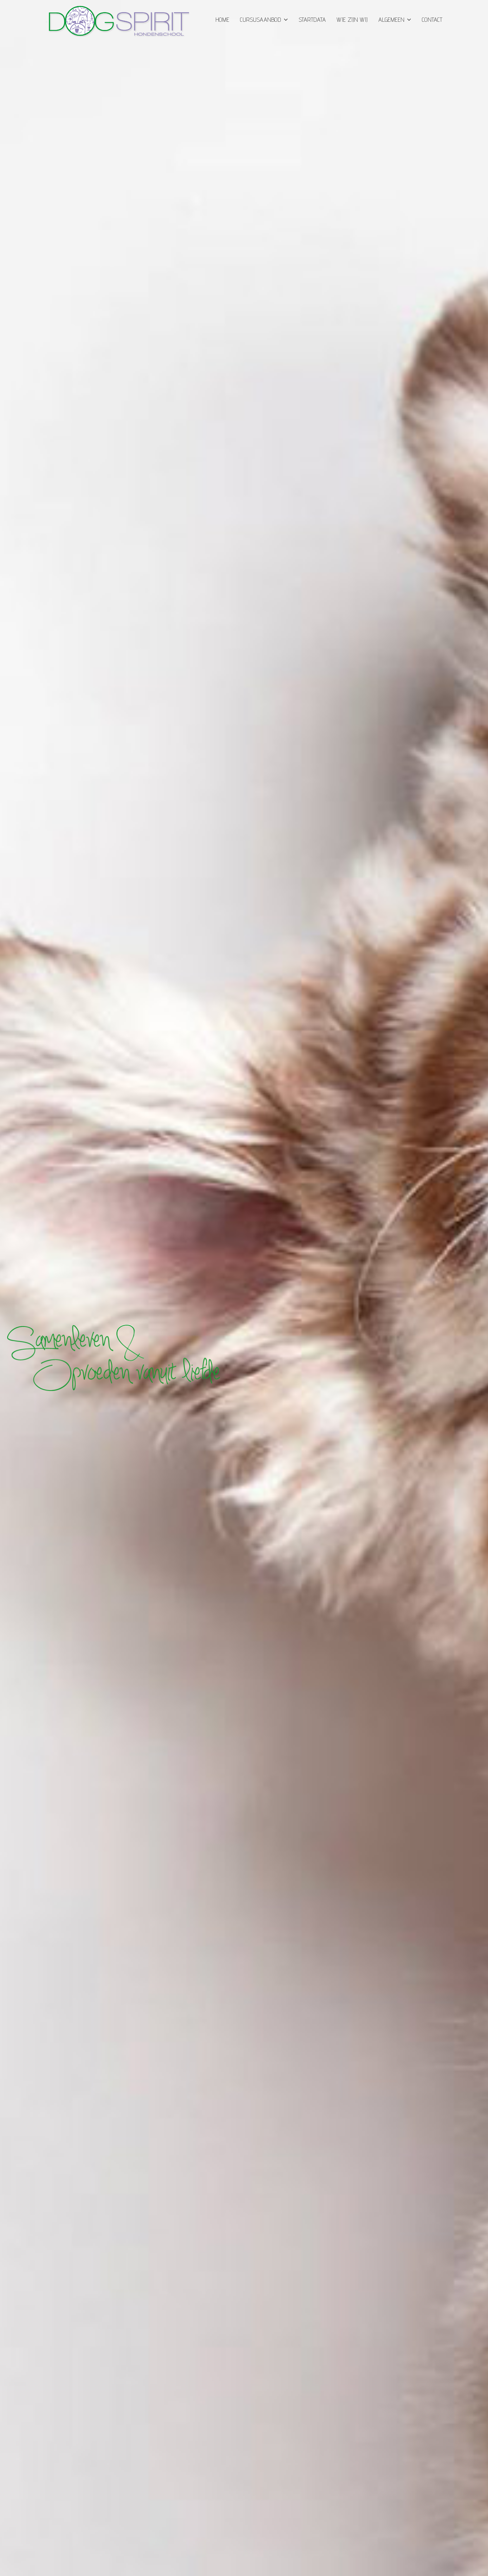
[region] (244, 1288)
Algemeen (391, 19)
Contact (432, 19)
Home (222, 19)
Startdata (312, 19)
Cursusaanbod (261, 19)
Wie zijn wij (352, 19)
